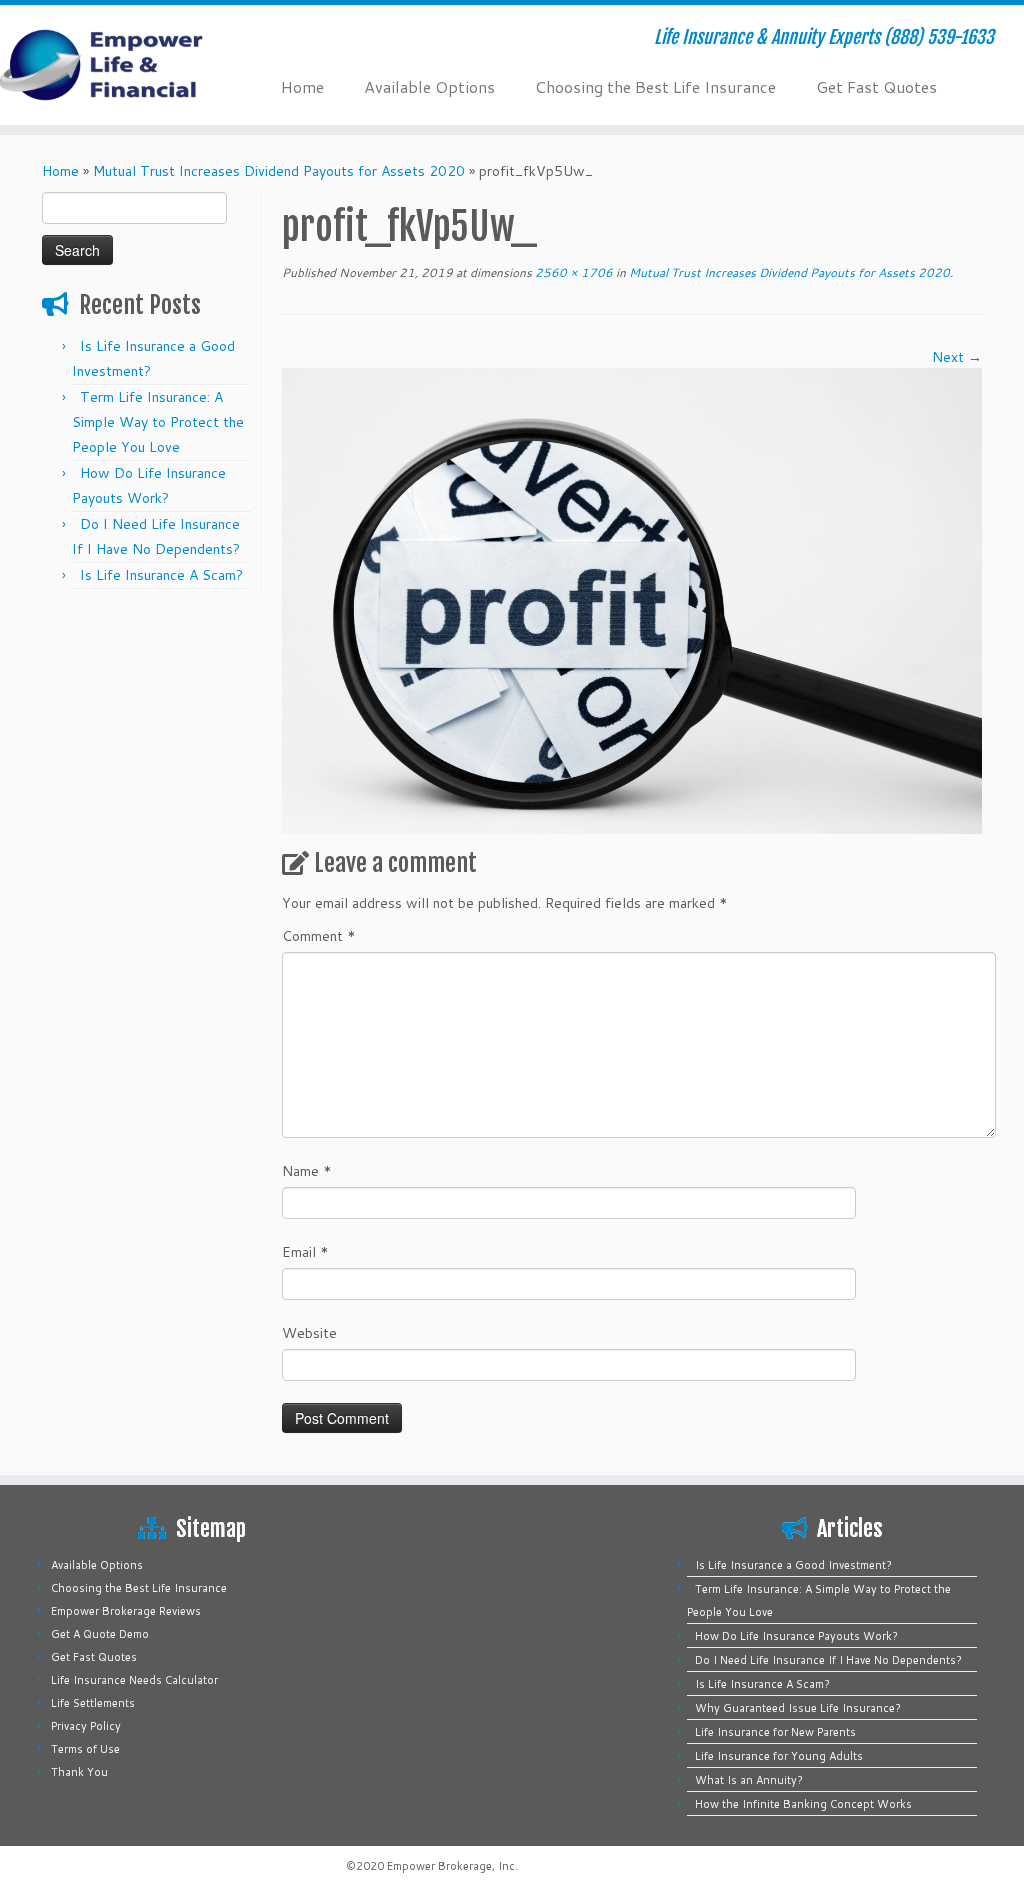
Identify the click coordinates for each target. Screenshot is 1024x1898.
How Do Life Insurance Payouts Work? (796, 1636)
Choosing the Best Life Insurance (655, 86)
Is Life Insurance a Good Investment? (793, 1565)
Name (307, 1171)
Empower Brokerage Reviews (126, 1611)
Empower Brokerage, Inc (451, 1866)
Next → (957, 357)
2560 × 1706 (572, 272)
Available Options (429, 86)
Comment (319, 936)
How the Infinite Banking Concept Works (803, 1804)
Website (309, 1333)
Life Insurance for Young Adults (779, 1756)
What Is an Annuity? (749, 1780)
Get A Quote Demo (100, 1634)
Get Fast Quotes (876, 86)
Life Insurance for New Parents (775, 1732)
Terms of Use (85, 1749)
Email (305, 1252)
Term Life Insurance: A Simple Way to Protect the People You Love (158, 422)
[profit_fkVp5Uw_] (632, 600)
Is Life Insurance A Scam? (161, 575)
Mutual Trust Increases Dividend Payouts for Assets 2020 (279, 171)
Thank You (79, 1772)
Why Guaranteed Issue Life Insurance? (798, 1708)
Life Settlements (93, 1703)
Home (302, 86)
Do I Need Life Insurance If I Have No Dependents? (828, 1660)
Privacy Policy (86, 1726)
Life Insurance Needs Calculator (134, 1680)
